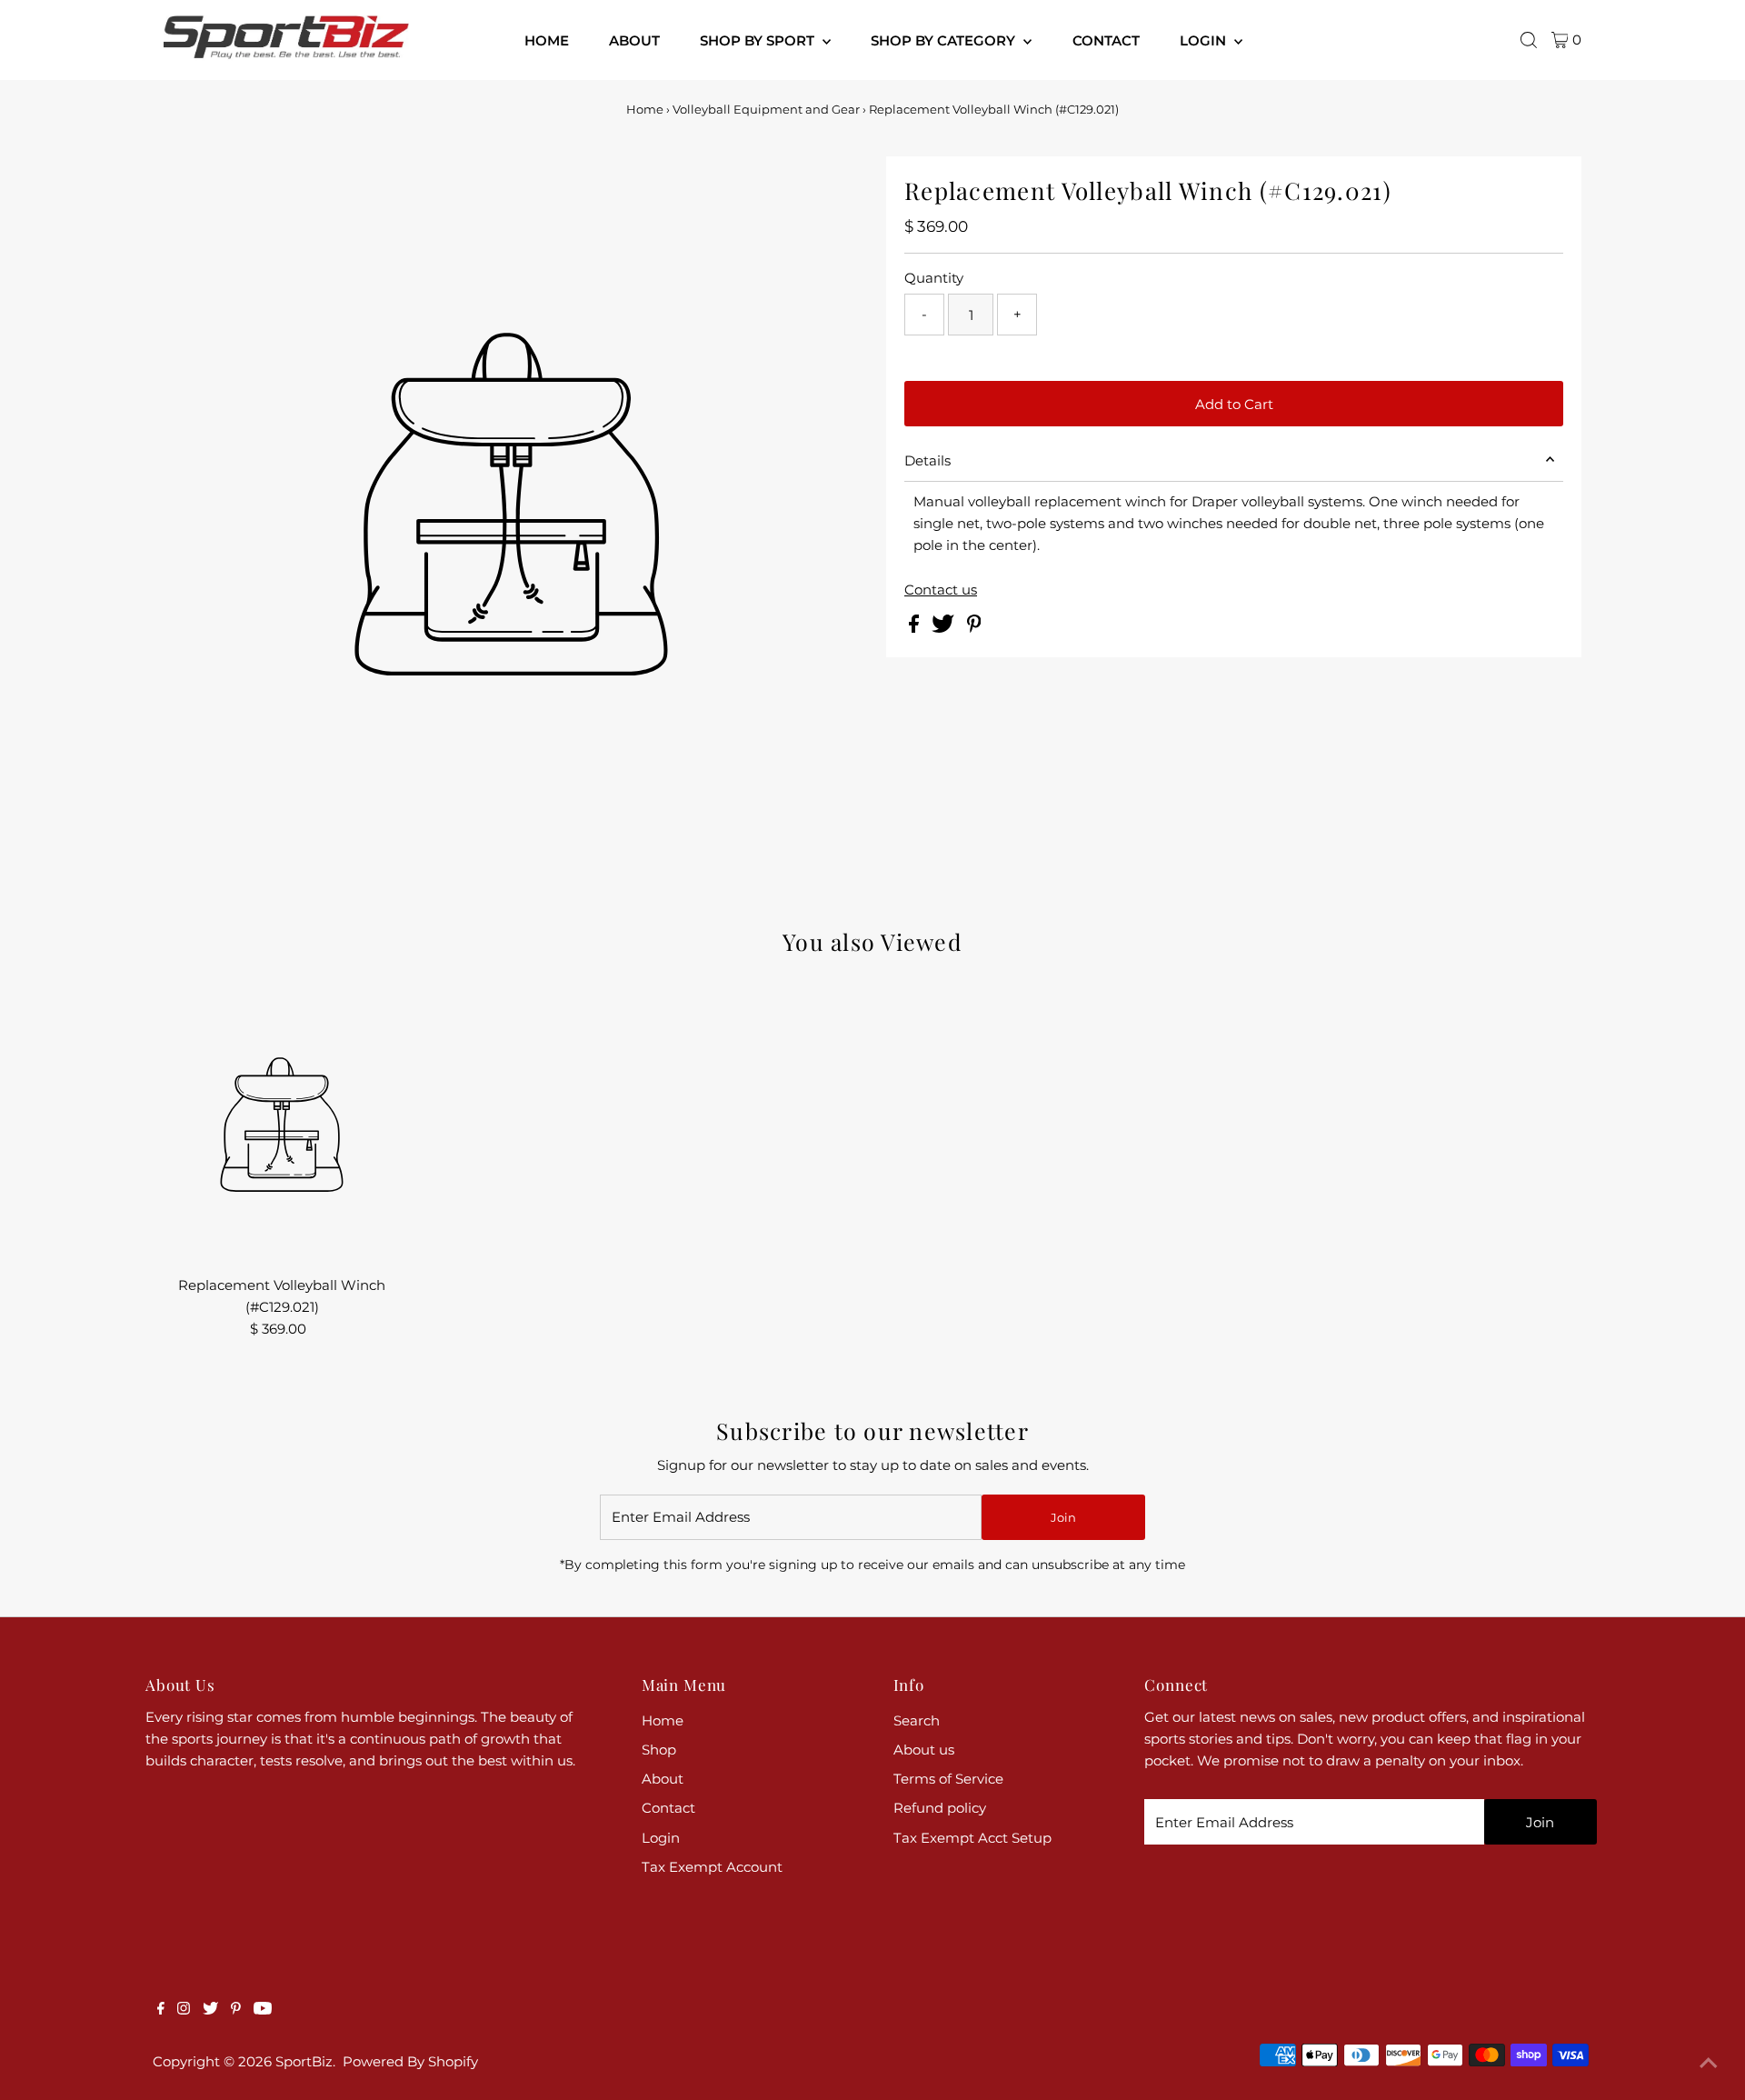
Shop (659, 1750)
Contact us (941, 590)
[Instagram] (184, 2010)
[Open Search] (1529, 40)
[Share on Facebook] (916, 628)
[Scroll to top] (1709, 2064)
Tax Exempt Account (712, 1867)
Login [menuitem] (1205, 40)
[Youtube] (263, 2010)
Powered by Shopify (410, 2061)
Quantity (934, 278)
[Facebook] (161, 2010)
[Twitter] (210, 2010)
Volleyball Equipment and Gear (766, 109)
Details (927, 460)
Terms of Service (948, 1779)
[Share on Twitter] (945, 628)
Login (661, 1838)
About (663, 1779)
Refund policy (940, 1808)
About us (924, 1750)
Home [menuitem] (547, 40)
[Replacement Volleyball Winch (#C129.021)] (282, 1128)
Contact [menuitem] (1106, 40)
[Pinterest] (236, 2010)
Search (917, 1720)
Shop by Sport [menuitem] (759, 40)
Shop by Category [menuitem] (945, 40)
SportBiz (304, 2061)
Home (645, 109)
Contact (668, 1808)
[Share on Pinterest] (974, 628)
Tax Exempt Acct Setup (972, 1838)
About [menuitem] (634, 40)
